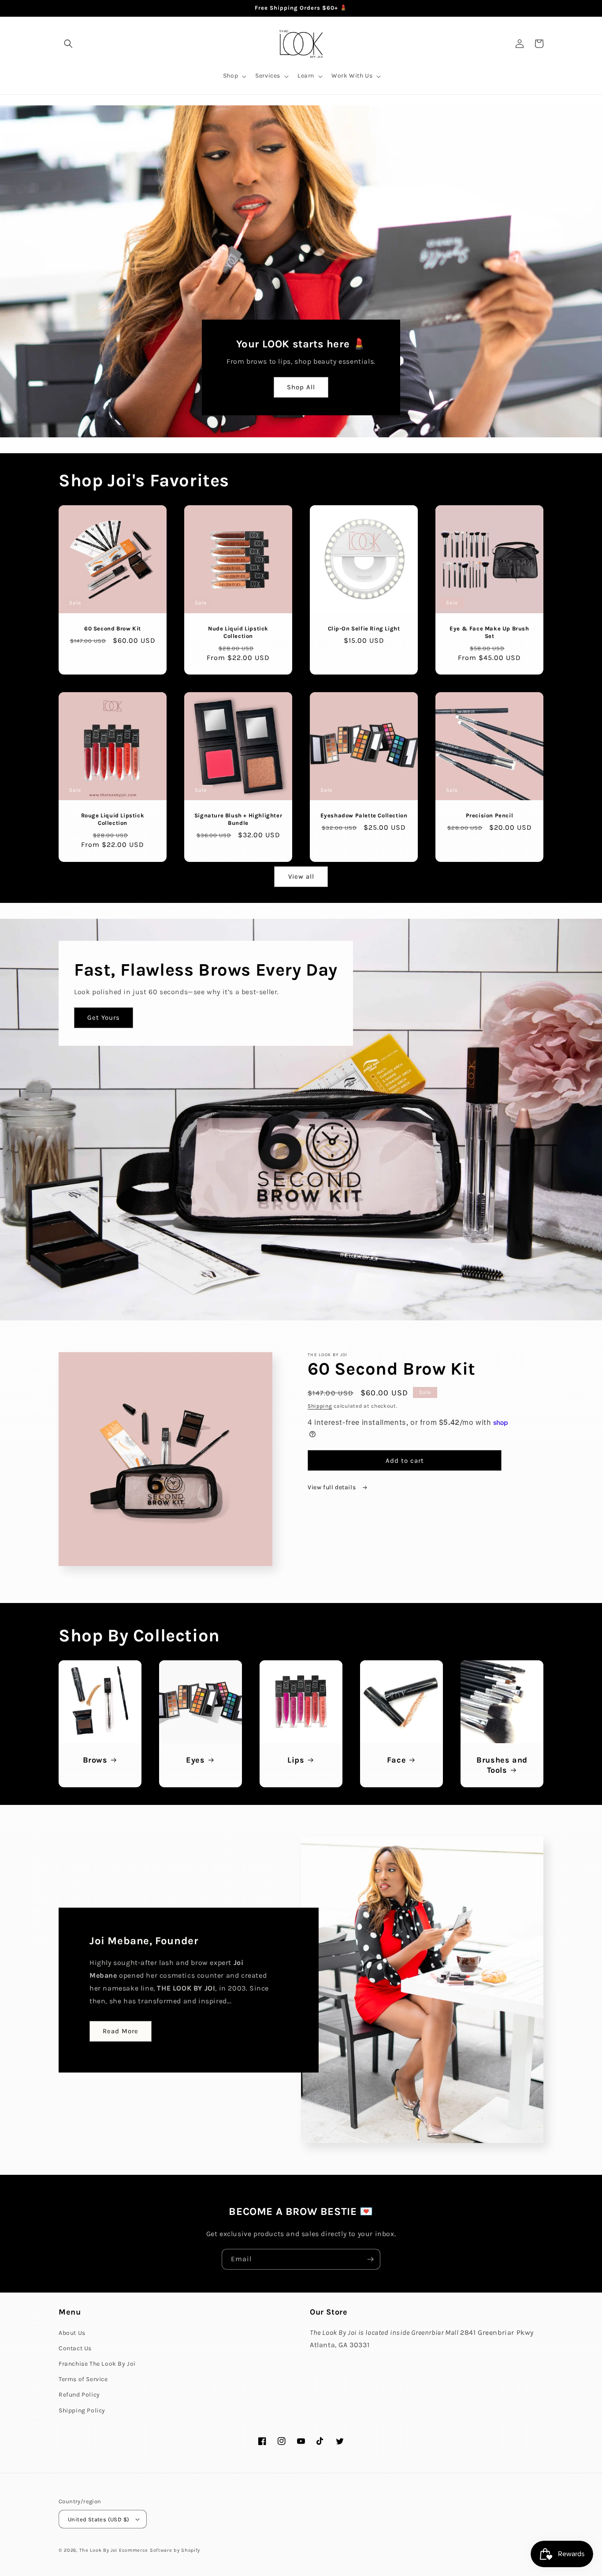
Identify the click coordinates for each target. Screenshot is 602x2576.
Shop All (301, 387)
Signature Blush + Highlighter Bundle (238, 819)
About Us (72, 2333)
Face (396, 1760)
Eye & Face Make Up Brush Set (489, 632)
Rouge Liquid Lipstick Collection (113, 819)
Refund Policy (79, 2395)
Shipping (320, 1406)
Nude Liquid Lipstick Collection (238, 632)
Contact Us (75, 2348)
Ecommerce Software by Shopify (160, 2550)
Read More (121, 2031)
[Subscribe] (370, 2259)
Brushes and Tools (502, 1765)
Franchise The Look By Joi (97, 2364)
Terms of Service (83, 2379)
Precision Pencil (490, 815)
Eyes (195, 1760)
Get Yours (104, 1018)
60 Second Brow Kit (113, 628)
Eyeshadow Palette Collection (364, 815)
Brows (95, 1760)
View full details (333, 1487)
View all (301, 876)
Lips (296, 1760)
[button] (68, 44)
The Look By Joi (98, 2550)
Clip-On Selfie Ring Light (364, 628)
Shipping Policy (82, 2410)
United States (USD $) (98, 2519)
